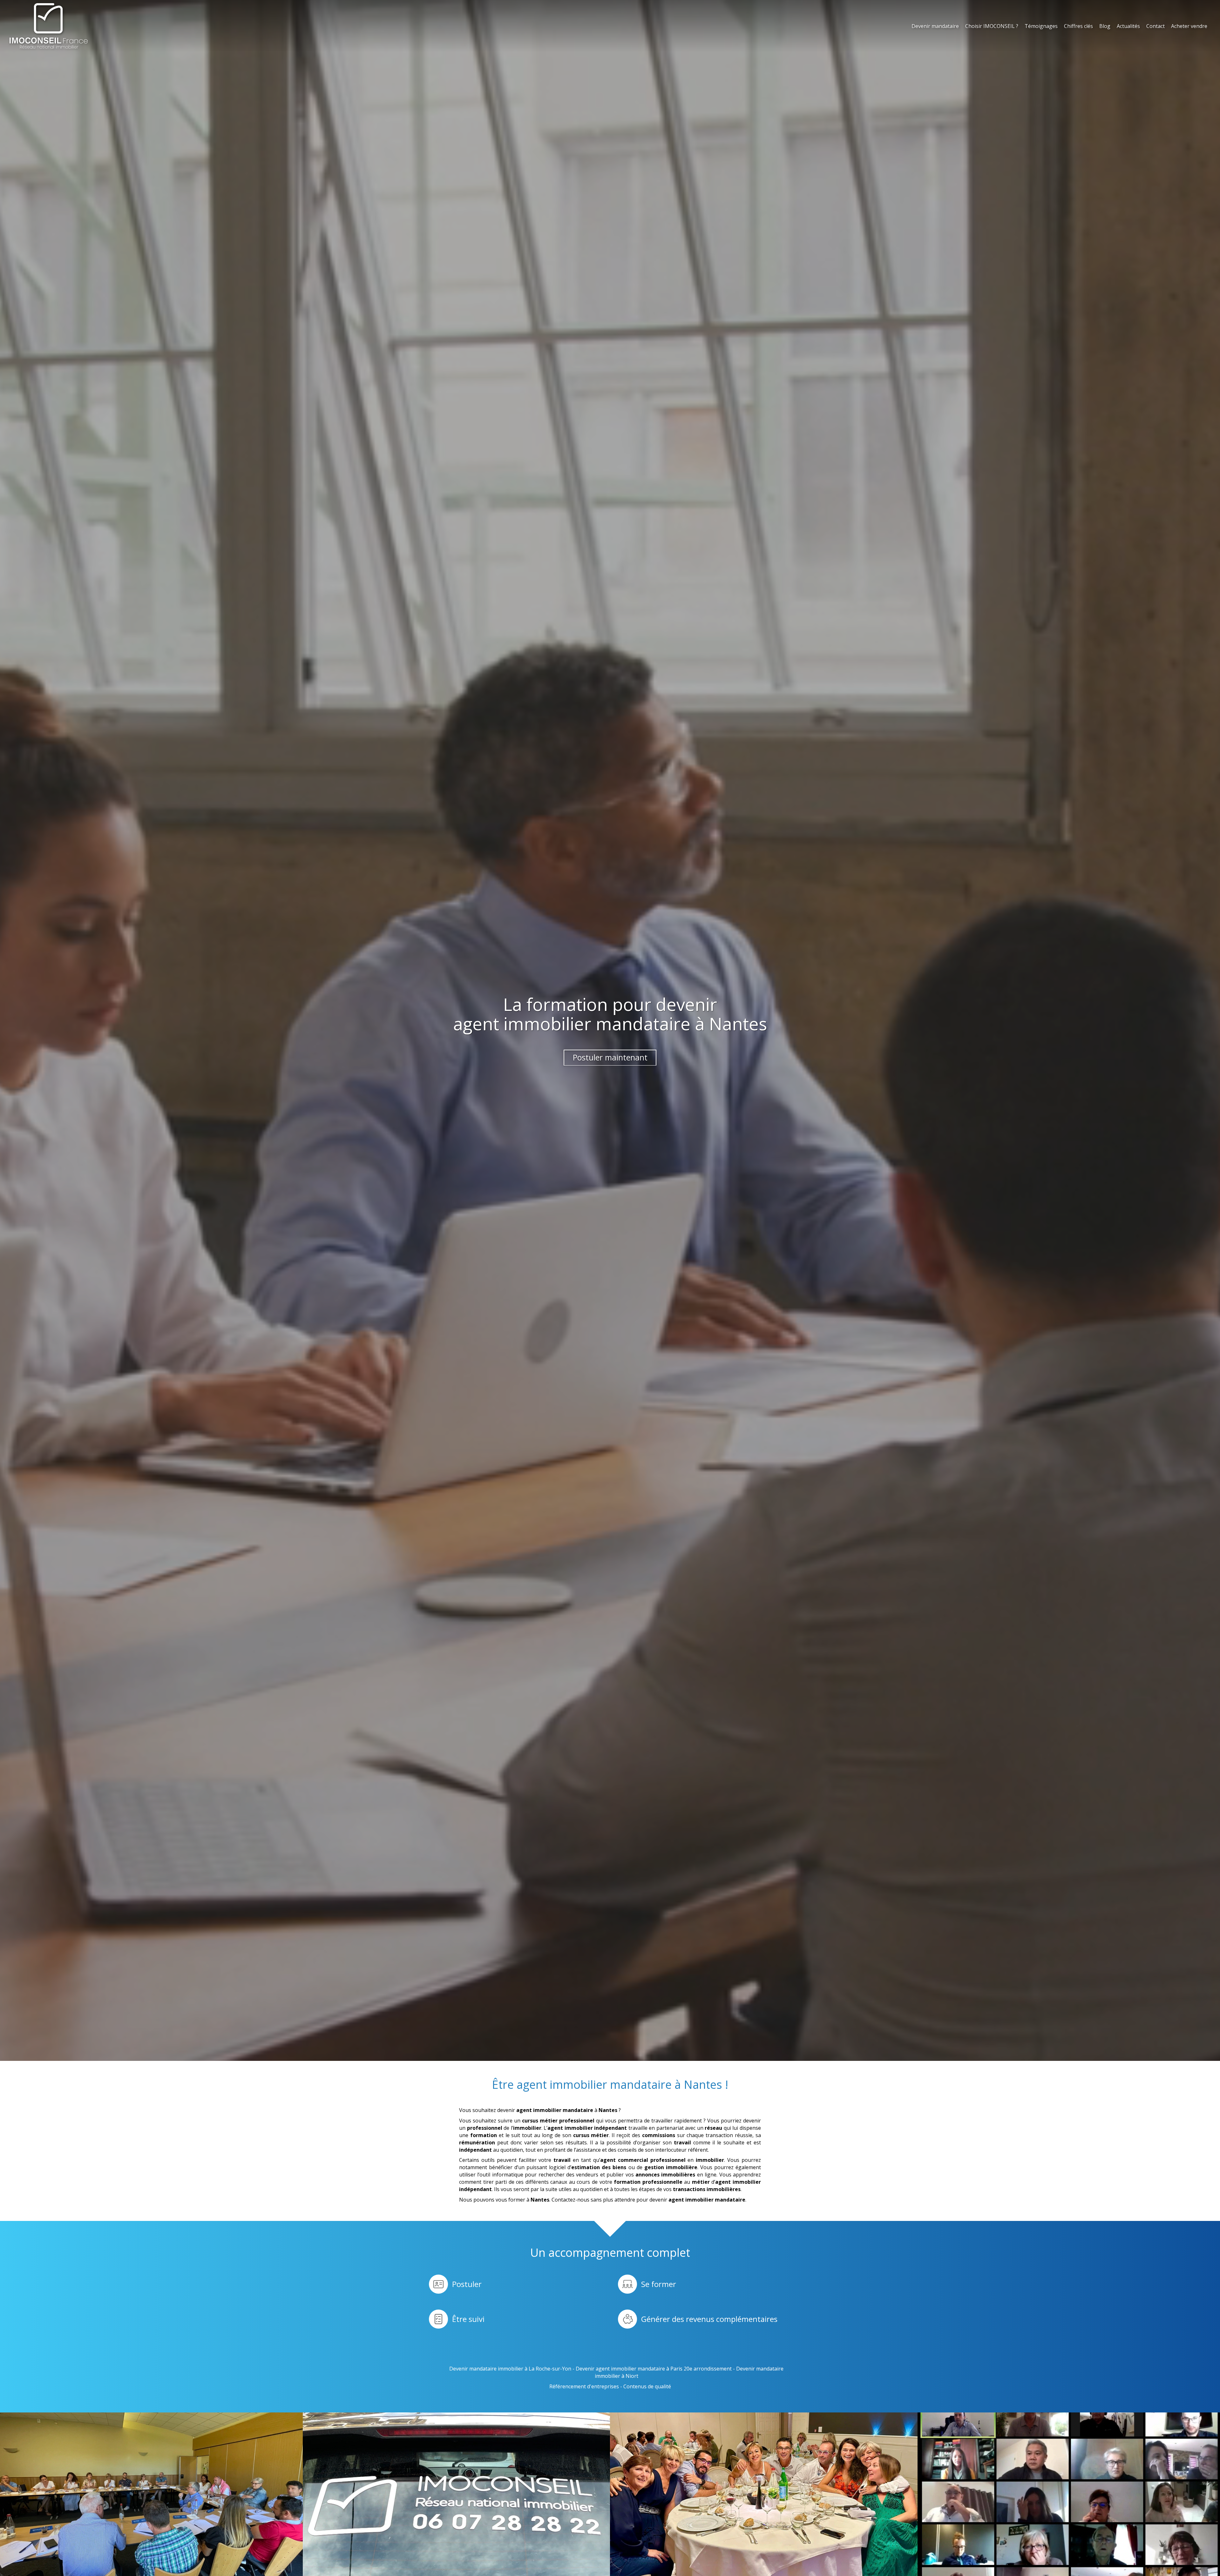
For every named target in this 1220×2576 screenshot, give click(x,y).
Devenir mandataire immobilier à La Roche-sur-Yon (510, 2369)
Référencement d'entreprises (584, 2386)
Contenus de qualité (647, 2386)
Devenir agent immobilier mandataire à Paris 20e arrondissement (654, 2369)
